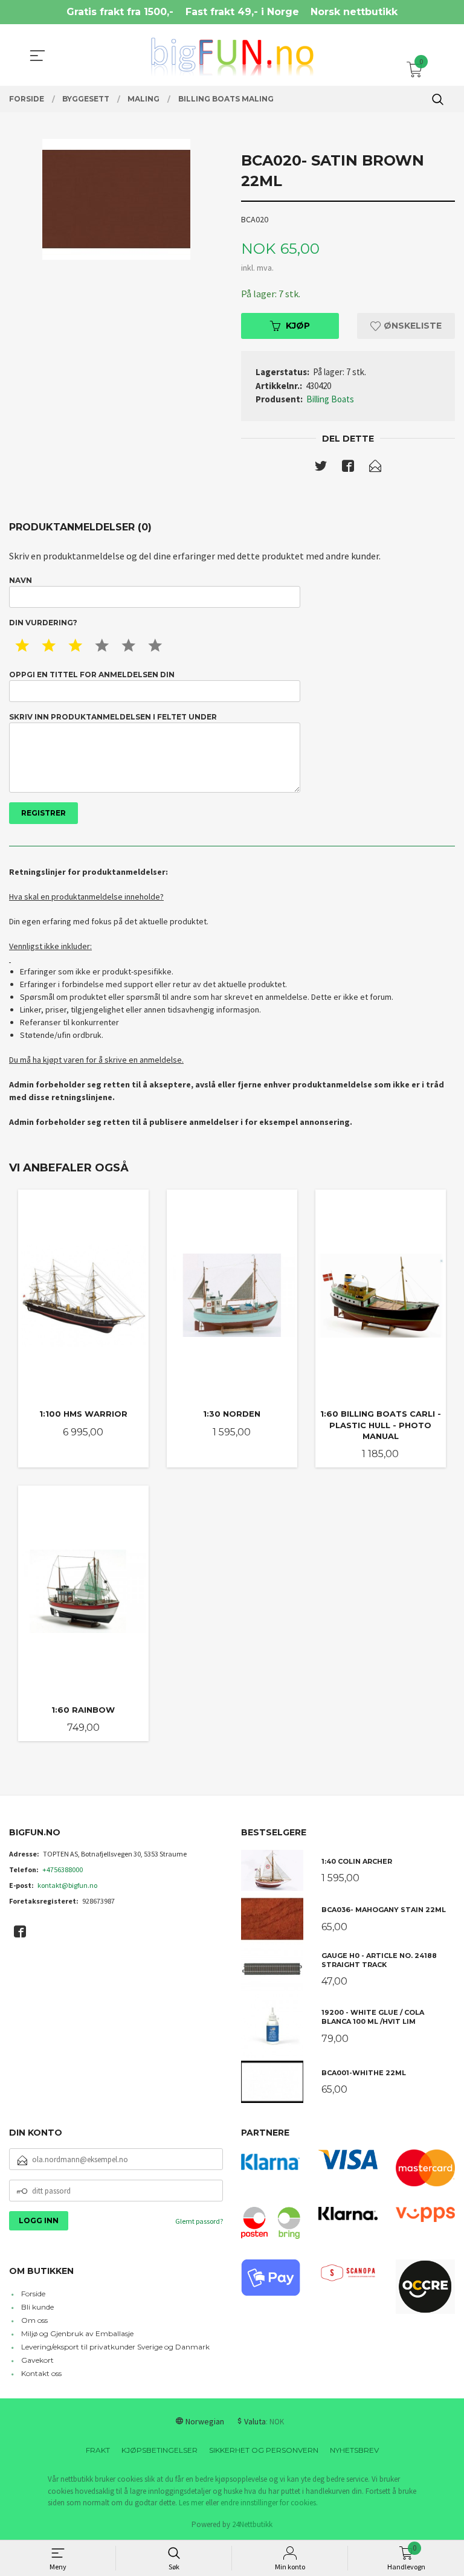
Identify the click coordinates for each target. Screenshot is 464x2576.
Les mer (191, 2503)
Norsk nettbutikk (354, 12)
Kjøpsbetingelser (159, 2450)
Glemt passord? (199, 2221)
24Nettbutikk (252, 2524)
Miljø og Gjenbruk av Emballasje (77, 2333)
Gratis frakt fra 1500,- (120, 12)
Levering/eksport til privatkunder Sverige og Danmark (115, 2347)
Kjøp (298, 326)
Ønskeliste (411, 326)
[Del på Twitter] (321, 468)
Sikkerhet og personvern (264, 2450)
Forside (33, 2294)
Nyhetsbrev (354, 2450)
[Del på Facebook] (348, 468)
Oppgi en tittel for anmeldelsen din (92, 675)
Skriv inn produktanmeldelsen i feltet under (113, 717)
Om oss (34, 2320)
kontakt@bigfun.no (67, 1885)
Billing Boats (330, 399)
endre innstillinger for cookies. (269, 2503)
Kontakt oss (41, 2373)
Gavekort (37, 2360)
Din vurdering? (43, 623)
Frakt (98, 2450)
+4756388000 (63, 1869)
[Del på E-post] (375, 468)
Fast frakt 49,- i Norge (242, 12)
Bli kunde (37, 2307)
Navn (21, 580)
